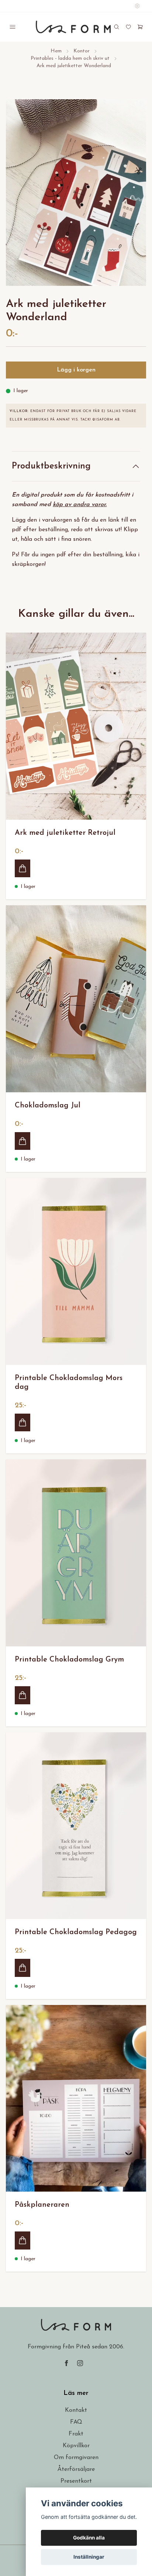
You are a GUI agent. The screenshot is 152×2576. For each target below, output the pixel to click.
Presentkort (76, 2481)
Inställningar (89, 2557)
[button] (134, 196)
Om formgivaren (76, 2458)
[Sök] (117, 27)
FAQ (76, 2422)
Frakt (76, 2434)
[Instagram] (80, 2363)
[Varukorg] (140, 27)
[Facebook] (66, 2363)
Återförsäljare (76, 2469)
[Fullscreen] (76, 193)
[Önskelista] (128, 27)
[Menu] (13, 27)
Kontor (82, 51)
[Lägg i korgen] (23, 868)
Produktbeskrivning (51, 466)
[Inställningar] (137, 6)
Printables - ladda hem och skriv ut (70, 58)
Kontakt (76, 2410)
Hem (56, 51)
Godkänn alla (89, 2538)
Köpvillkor (76, 2446)
